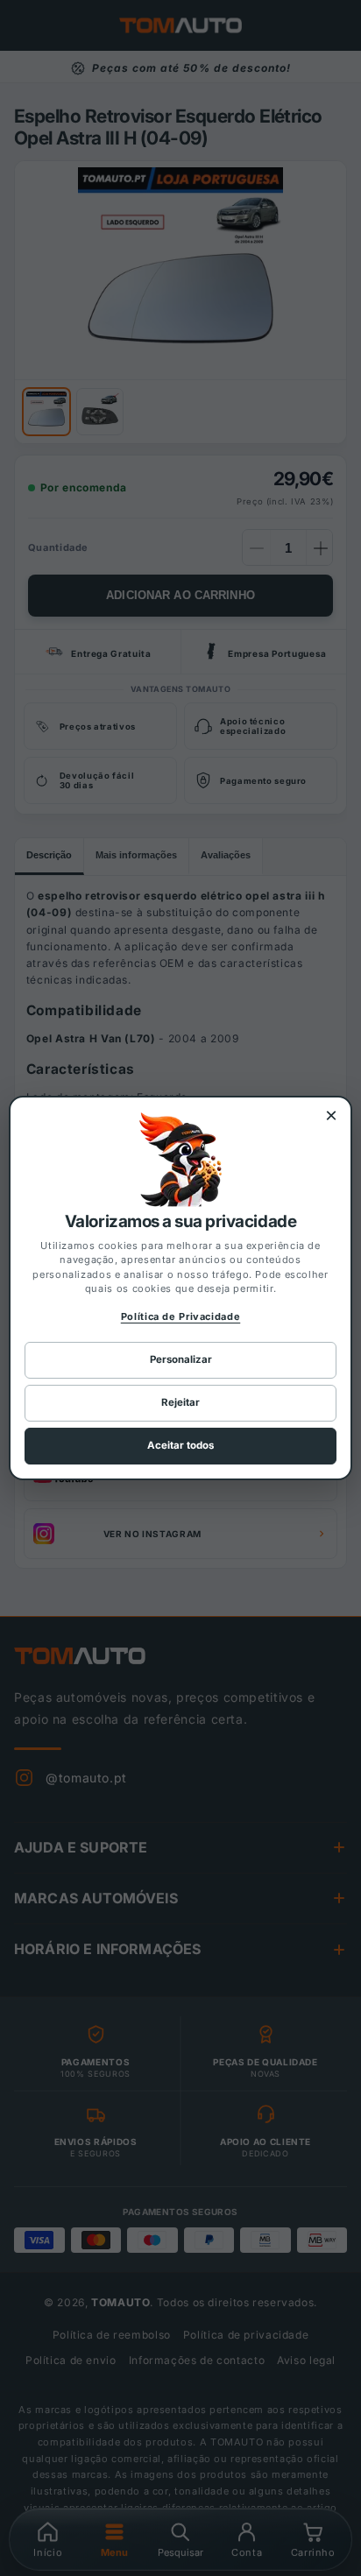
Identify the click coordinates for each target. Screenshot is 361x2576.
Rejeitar (180, 1402)
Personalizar (181, 1359)
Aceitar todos (180, 1445)
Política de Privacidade (181, 1316)
